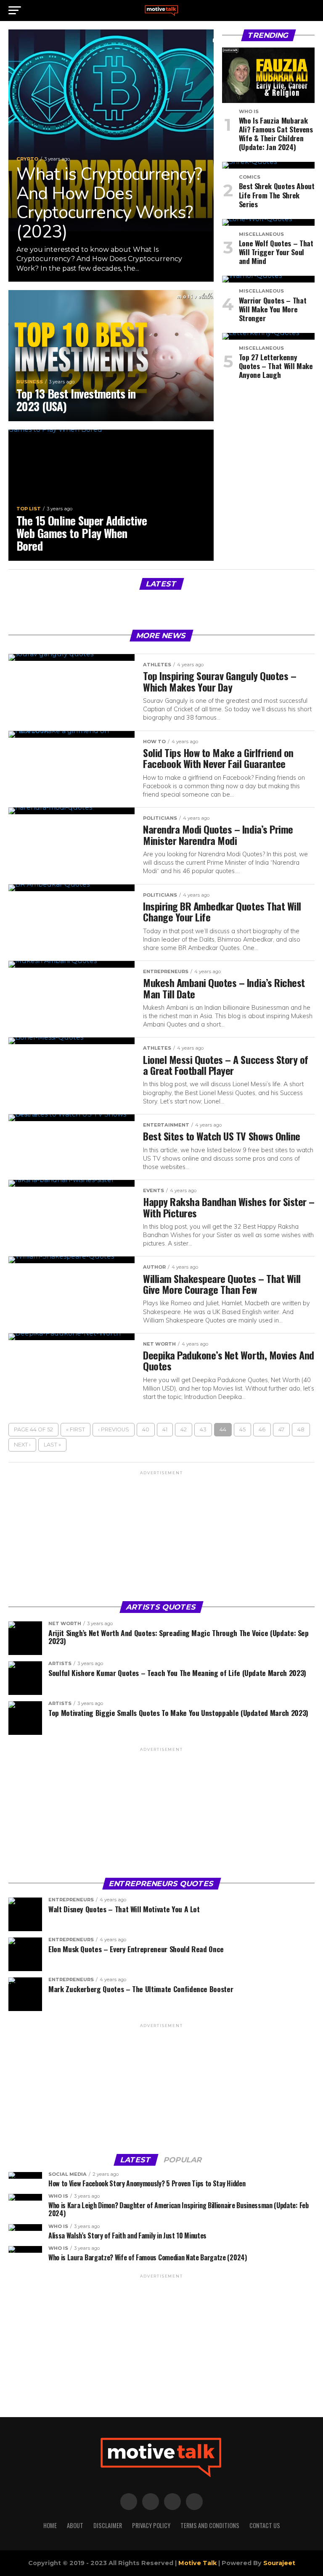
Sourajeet (279, 2563)
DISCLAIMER (108, 2525)
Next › (22, 1445)
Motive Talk (197, 2563)
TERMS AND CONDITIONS (210, 2525)
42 (184, 1429)
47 (281, 1429)
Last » (52, 1445)
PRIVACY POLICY (151, 2525)
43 (203, 1429)
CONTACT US (265, 2525)
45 (242, 1429)
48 (301, 1429)
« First (75, 1429)
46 (262, 1429)
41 (165, 1429)
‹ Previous (114, 1429)
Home (50, 2525)
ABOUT (75, 2525)
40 (146, 1429)
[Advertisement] (161, 1535)
